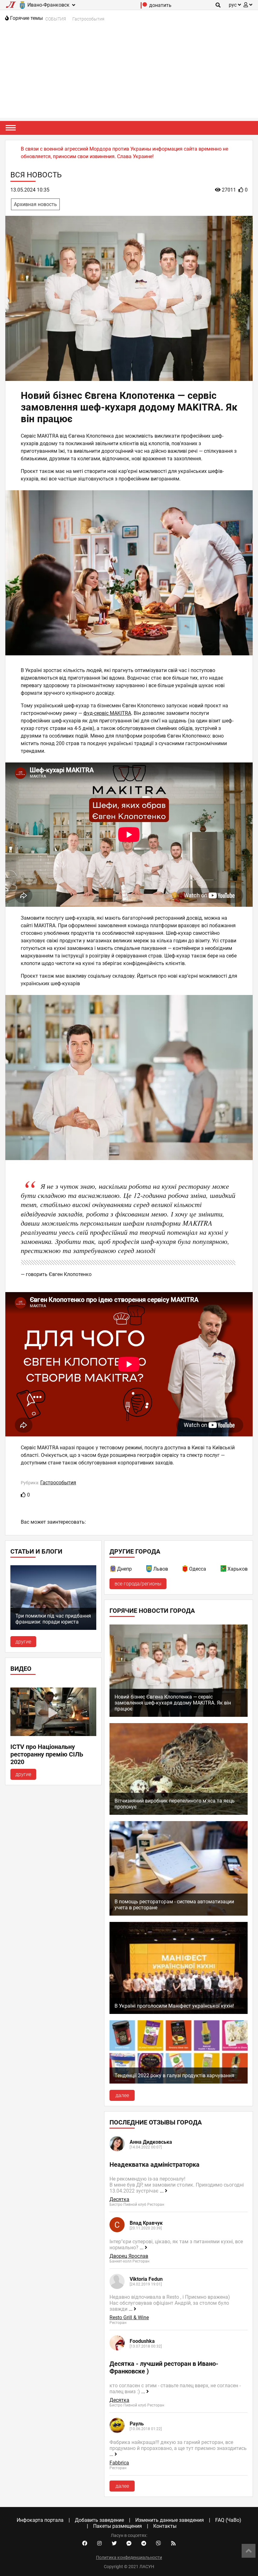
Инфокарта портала (40, 2520)
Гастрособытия (88, 19)
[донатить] (144, 7)
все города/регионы (138, 1584)
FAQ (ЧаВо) (228, 2520)
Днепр (124, 1569)
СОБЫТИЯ (56, 19)
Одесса (198, 1569)
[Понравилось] (23, 1495)
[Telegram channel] (144, 2544)
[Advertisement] (129, 74)
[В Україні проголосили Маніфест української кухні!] (179, 2012)
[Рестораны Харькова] (224, 1570)
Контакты (165, 2526)
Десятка (119, 2199)
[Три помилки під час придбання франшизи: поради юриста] (53, 1628)
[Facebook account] (85, 2544)
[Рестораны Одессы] (185, 1570)
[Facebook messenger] (129, 2544)
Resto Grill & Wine (129, 2317)
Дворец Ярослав (129, 2256)
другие (23, 1642)
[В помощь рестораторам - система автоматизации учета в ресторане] (179, 1914)
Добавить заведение (99, 2520)
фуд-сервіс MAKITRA (107, 713)
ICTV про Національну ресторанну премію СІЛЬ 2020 (47, 1754)
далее (122, 2095)
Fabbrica (119, 2463)
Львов (161, 1569)
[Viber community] (159, 2544)
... (162, 2191)
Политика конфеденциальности (129, 2557)
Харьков (238, 1569)
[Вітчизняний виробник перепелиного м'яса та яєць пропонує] (179, 1813)
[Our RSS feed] (173, 2544)
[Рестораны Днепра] (113, 1570)
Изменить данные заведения (170, 2520)
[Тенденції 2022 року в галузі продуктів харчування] (179, 2082)
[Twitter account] (114, 2544)
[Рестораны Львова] (149, 1570)
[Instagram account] (99, 2544)
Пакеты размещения (118, 2526)
